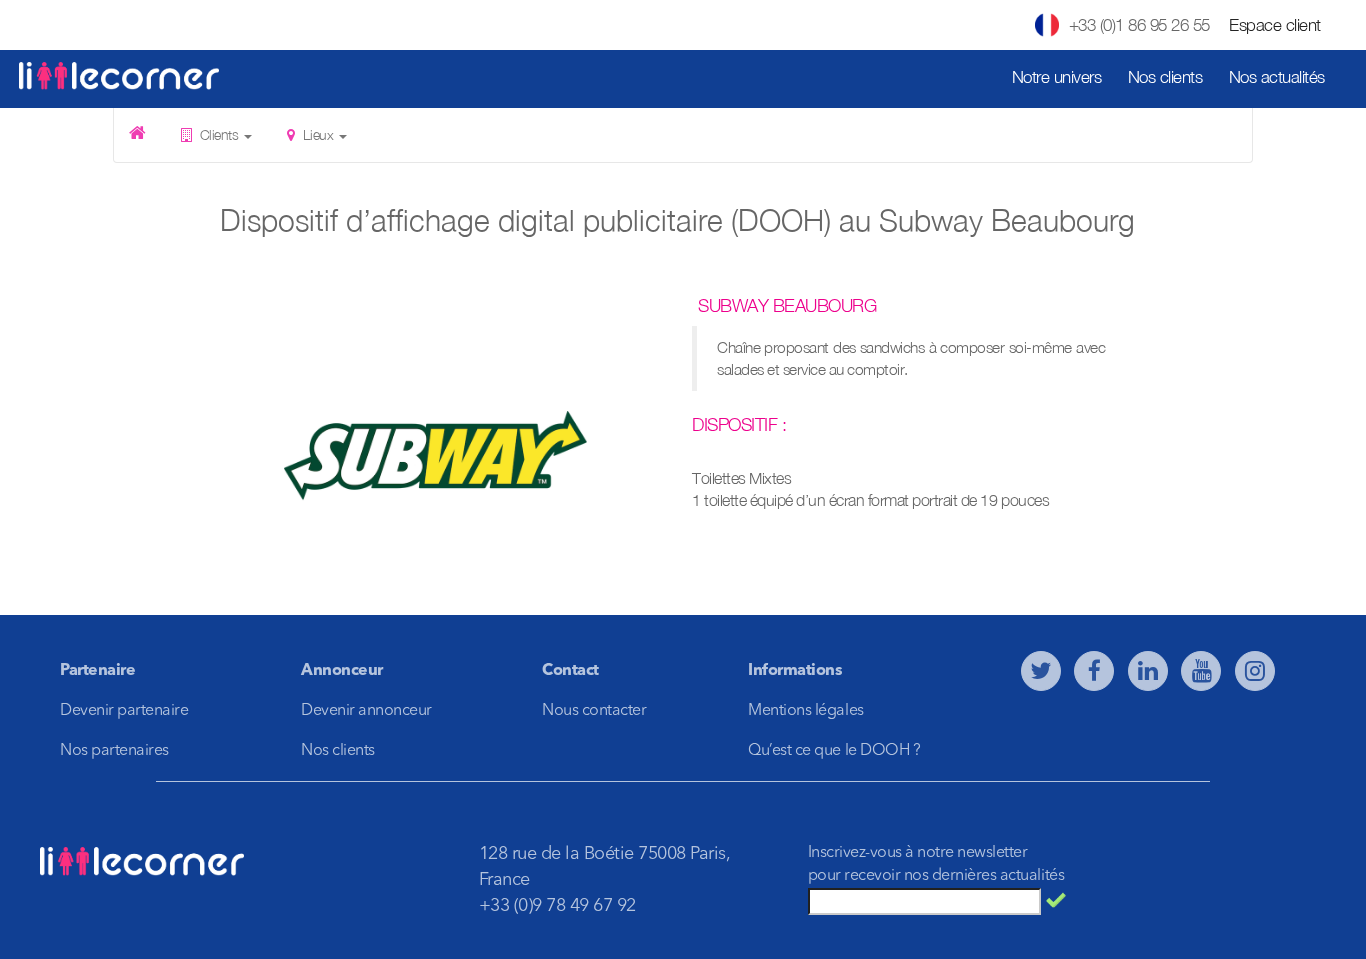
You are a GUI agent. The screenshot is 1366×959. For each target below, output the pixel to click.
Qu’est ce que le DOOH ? (834, 751)
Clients (219, 134)
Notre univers (1057, 77)
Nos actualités (1277, 77)
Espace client (1275, 25)
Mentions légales (805, 711)
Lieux (318, 134)
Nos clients (1165, 77)
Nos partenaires (114, 751)
